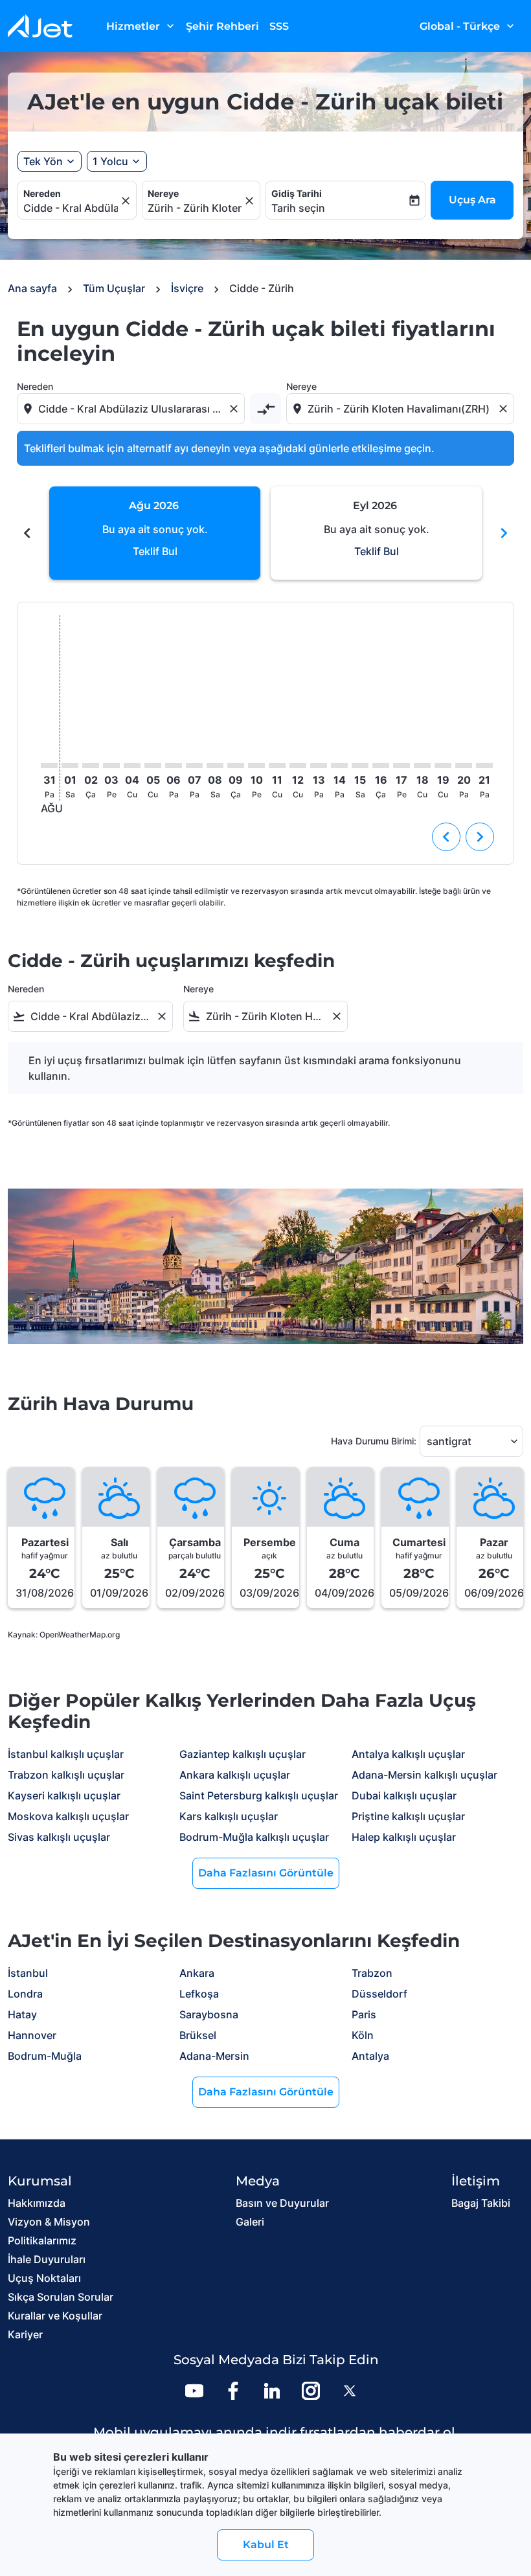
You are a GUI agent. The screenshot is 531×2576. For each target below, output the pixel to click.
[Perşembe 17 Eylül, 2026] (401, 766)
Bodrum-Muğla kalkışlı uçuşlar (254, 1837)
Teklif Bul (155, 551)
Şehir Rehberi (222, 26)
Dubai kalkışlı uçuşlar (404, 1795)
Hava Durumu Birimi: (374, 1441)
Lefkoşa (199, 1994)
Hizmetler (141, 26)
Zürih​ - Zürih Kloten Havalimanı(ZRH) (195, 208)
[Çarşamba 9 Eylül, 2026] (236, 766)
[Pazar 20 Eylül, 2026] (464, 766)
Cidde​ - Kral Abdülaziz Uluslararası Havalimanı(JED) (71, 208)
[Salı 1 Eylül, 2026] (70, 766)
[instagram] (311, 2391)
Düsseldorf (379, 1994)
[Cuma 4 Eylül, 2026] (132, 766)
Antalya (370, 2056)
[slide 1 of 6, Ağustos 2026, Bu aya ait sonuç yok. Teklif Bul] (155, 533)
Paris (364, 2014)
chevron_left (27, 533)
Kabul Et (266, 2545)
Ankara (197, 1973)
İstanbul (28, 1973)
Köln (363, 2035)
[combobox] (132, 409)
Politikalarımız (42, 2240)
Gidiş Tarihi (297, 193)
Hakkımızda (37, 2203)
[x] (350, 2391)
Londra (25, 1994)
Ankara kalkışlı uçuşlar (235, 1775)
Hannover (32, 2035)
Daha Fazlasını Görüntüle (266, 1873)
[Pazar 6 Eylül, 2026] (174, 766)
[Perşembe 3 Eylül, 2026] (111, 766)
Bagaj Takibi (481, 2203)
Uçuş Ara (472, 200)
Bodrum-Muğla (45, 2056)
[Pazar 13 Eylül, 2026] (319, 766)
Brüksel (198, 2035)
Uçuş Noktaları (44, 2278)
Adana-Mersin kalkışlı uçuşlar (424, 1775)
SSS (279, 26)
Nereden (42, 193)
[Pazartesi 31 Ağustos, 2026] (49, 766)
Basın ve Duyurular (282, 2203)
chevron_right (504, 533)
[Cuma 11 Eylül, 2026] (277, 766)
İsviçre (187, 288)
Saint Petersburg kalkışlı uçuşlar (259, 1795)
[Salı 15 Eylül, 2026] (360, 766)
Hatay (22, 2014)
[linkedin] (272, 2391)
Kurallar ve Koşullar (55, 2316)
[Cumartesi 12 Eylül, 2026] (298, 766)
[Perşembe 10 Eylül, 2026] (256, 766)
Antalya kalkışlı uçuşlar (408, 1754)
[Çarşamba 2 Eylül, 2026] (91, 766)
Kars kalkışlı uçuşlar (229, 1816)
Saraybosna (209, 2014)
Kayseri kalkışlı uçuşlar (64, 1795)
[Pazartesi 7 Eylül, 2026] (194, 766)
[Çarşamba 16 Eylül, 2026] (381, 766)
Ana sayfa (32, 288)
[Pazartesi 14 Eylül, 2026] (339, 766)
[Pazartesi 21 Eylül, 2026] (484, 766)
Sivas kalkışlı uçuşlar (59, 1837)
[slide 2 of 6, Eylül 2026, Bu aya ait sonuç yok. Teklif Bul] (376, 533)
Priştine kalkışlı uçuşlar (408, 1816)
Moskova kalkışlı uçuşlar (68, 1816)
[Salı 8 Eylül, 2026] (215, 766)
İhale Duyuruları (47, 2259)
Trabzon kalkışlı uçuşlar (66, 1775)
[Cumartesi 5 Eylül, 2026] (153, 766)
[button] (117, 161)
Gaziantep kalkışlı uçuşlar (243, 1754)
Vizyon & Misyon (49, 2222)
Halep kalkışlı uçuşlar (404, 1837)
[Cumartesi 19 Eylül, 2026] (443, 766)
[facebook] (233, 2391)
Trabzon (372, 1973)
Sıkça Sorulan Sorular (61, 2297)
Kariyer (25, 2334)
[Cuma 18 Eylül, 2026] (422, 766)
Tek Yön (43, 161)
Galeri (250, 2222)
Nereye (163, 193)
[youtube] (194, 2391)
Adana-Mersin (214, 2056)
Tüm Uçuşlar (114, 288)
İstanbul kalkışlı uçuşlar (66, 1754)
